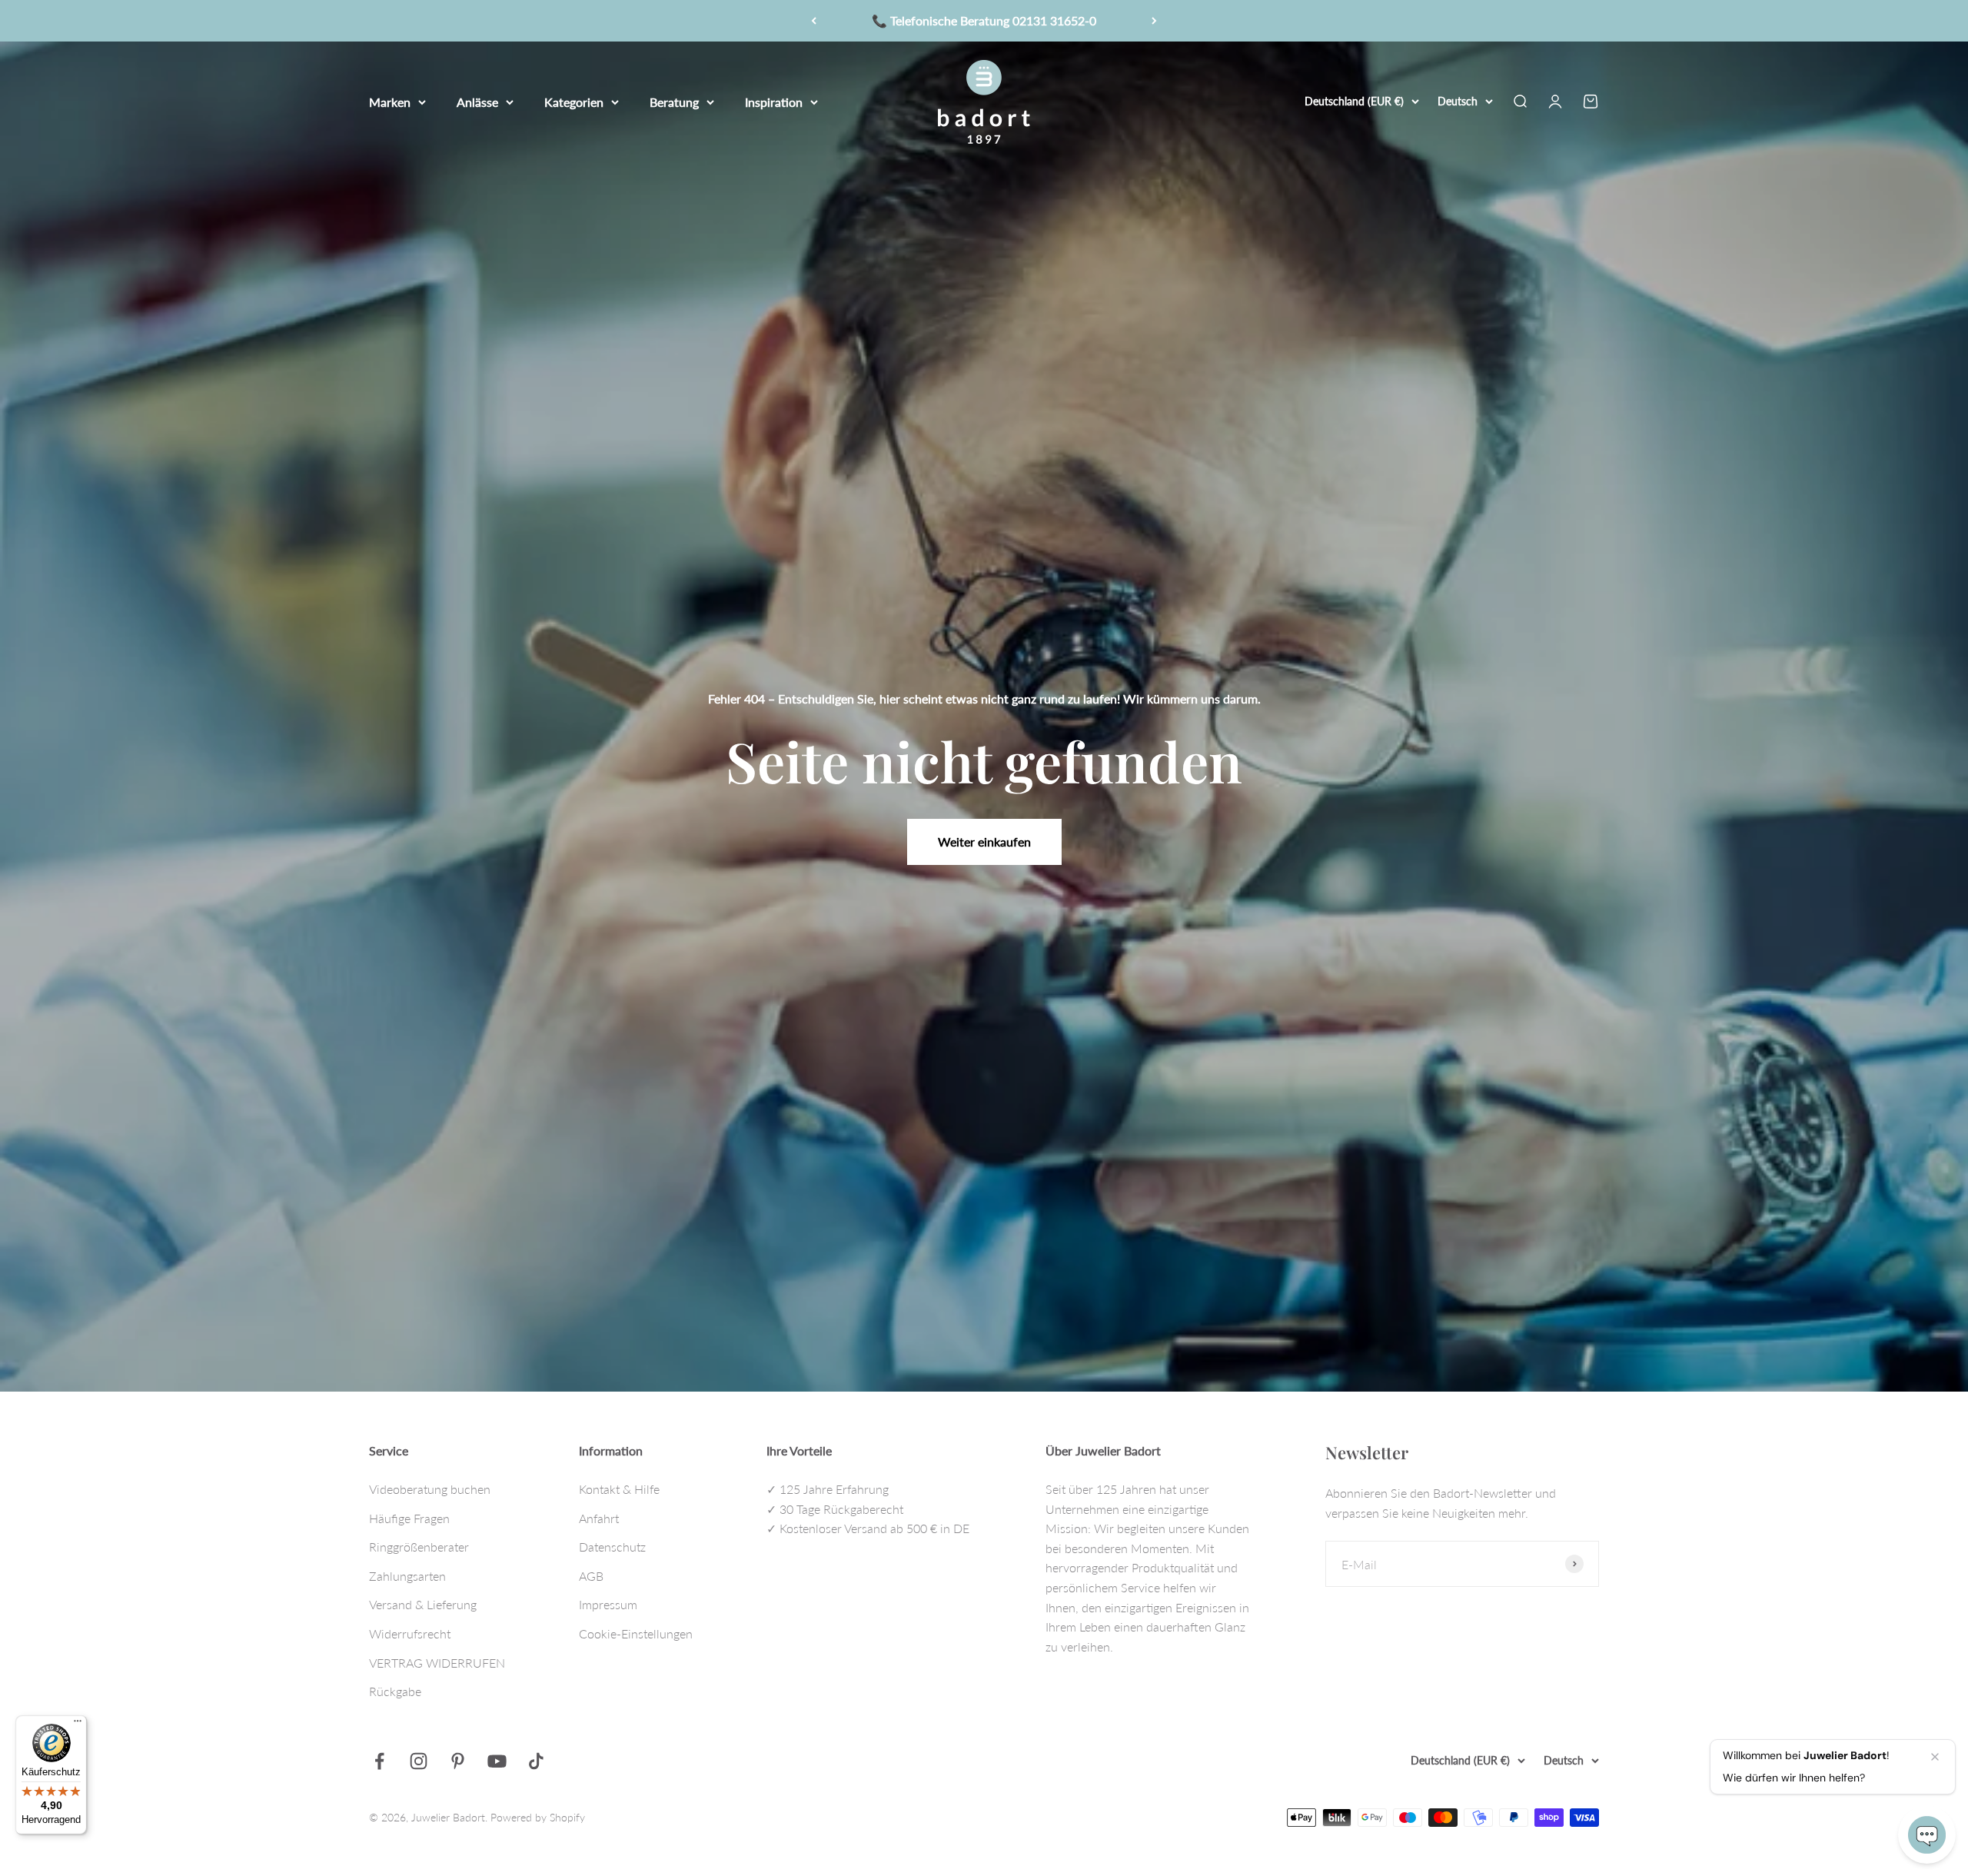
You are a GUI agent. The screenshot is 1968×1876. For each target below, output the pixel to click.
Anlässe (477, 101)
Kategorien (574, 101)
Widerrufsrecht (410, 1633)
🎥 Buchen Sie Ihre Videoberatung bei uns (984, 20)
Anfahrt (599, 1518)
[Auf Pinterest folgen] (458, 1761)
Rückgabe (395, 1691)
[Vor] (1154, 21)
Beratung (674, 101)
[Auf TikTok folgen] (536, 1761)
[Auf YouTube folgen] (497, 1761)
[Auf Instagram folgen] (419, 1761)
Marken (390, 101)
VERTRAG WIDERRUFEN (437, 1663)
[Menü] (78, 1725)
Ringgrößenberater (419, 1547)
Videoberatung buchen (430, 1489)
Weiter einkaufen (984, 842)
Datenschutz (612, 1547)
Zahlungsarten (407, 1576)
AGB (591, 1576)
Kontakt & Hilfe (619, 1489)
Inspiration (774, 101)
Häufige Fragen (409, 1518)
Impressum (608, 1604)
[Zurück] (814, 21)
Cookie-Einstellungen (636, 1633)
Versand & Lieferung (423, 1604)
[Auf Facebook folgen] (379, 1761)
